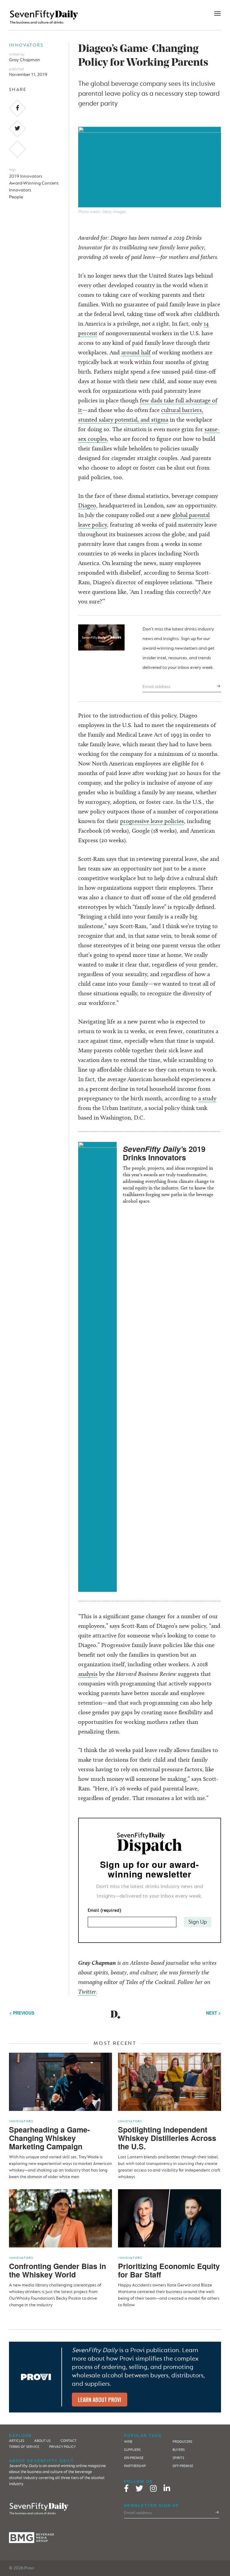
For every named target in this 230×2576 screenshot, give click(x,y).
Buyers (179, 2450)
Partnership (135, 2466)
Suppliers (132, 2450)
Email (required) (104, 1910)
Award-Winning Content (34, 183)
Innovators (26, 45)
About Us (42, 2441)
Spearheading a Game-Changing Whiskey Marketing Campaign (49, 2138)
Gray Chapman (25, 60)
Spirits (178, 2458)
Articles (17, 2441)
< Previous (22, 2013)
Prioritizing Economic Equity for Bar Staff (169, 2270)
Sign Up (198, 1922)
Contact (69, 2441)
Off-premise (183, 2466)
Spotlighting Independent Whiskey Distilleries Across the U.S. (167, 2138)
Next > (213, 2013)
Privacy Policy (62, 2447)
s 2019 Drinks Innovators (164, 1153)
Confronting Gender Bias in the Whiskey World (57, 2270)
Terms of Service (24, 2447)
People (16, 197)
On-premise (134, 2458)
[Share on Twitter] (18, 129)
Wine (128, 2442)
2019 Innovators (26, 176)
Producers (182, 2442)
